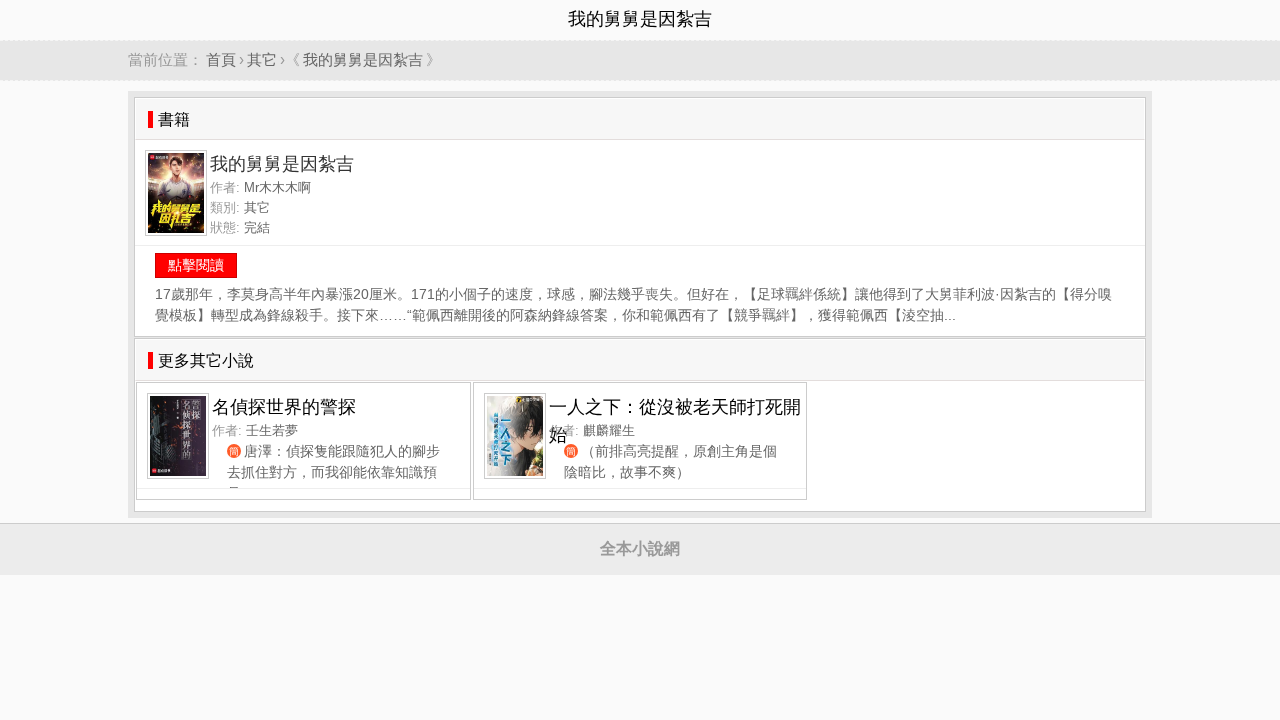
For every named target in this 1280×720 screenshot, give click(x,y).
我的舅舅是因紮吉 (363, 59)
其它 (262, 59)
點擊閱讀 (196, 265)
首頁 (221, 59)
